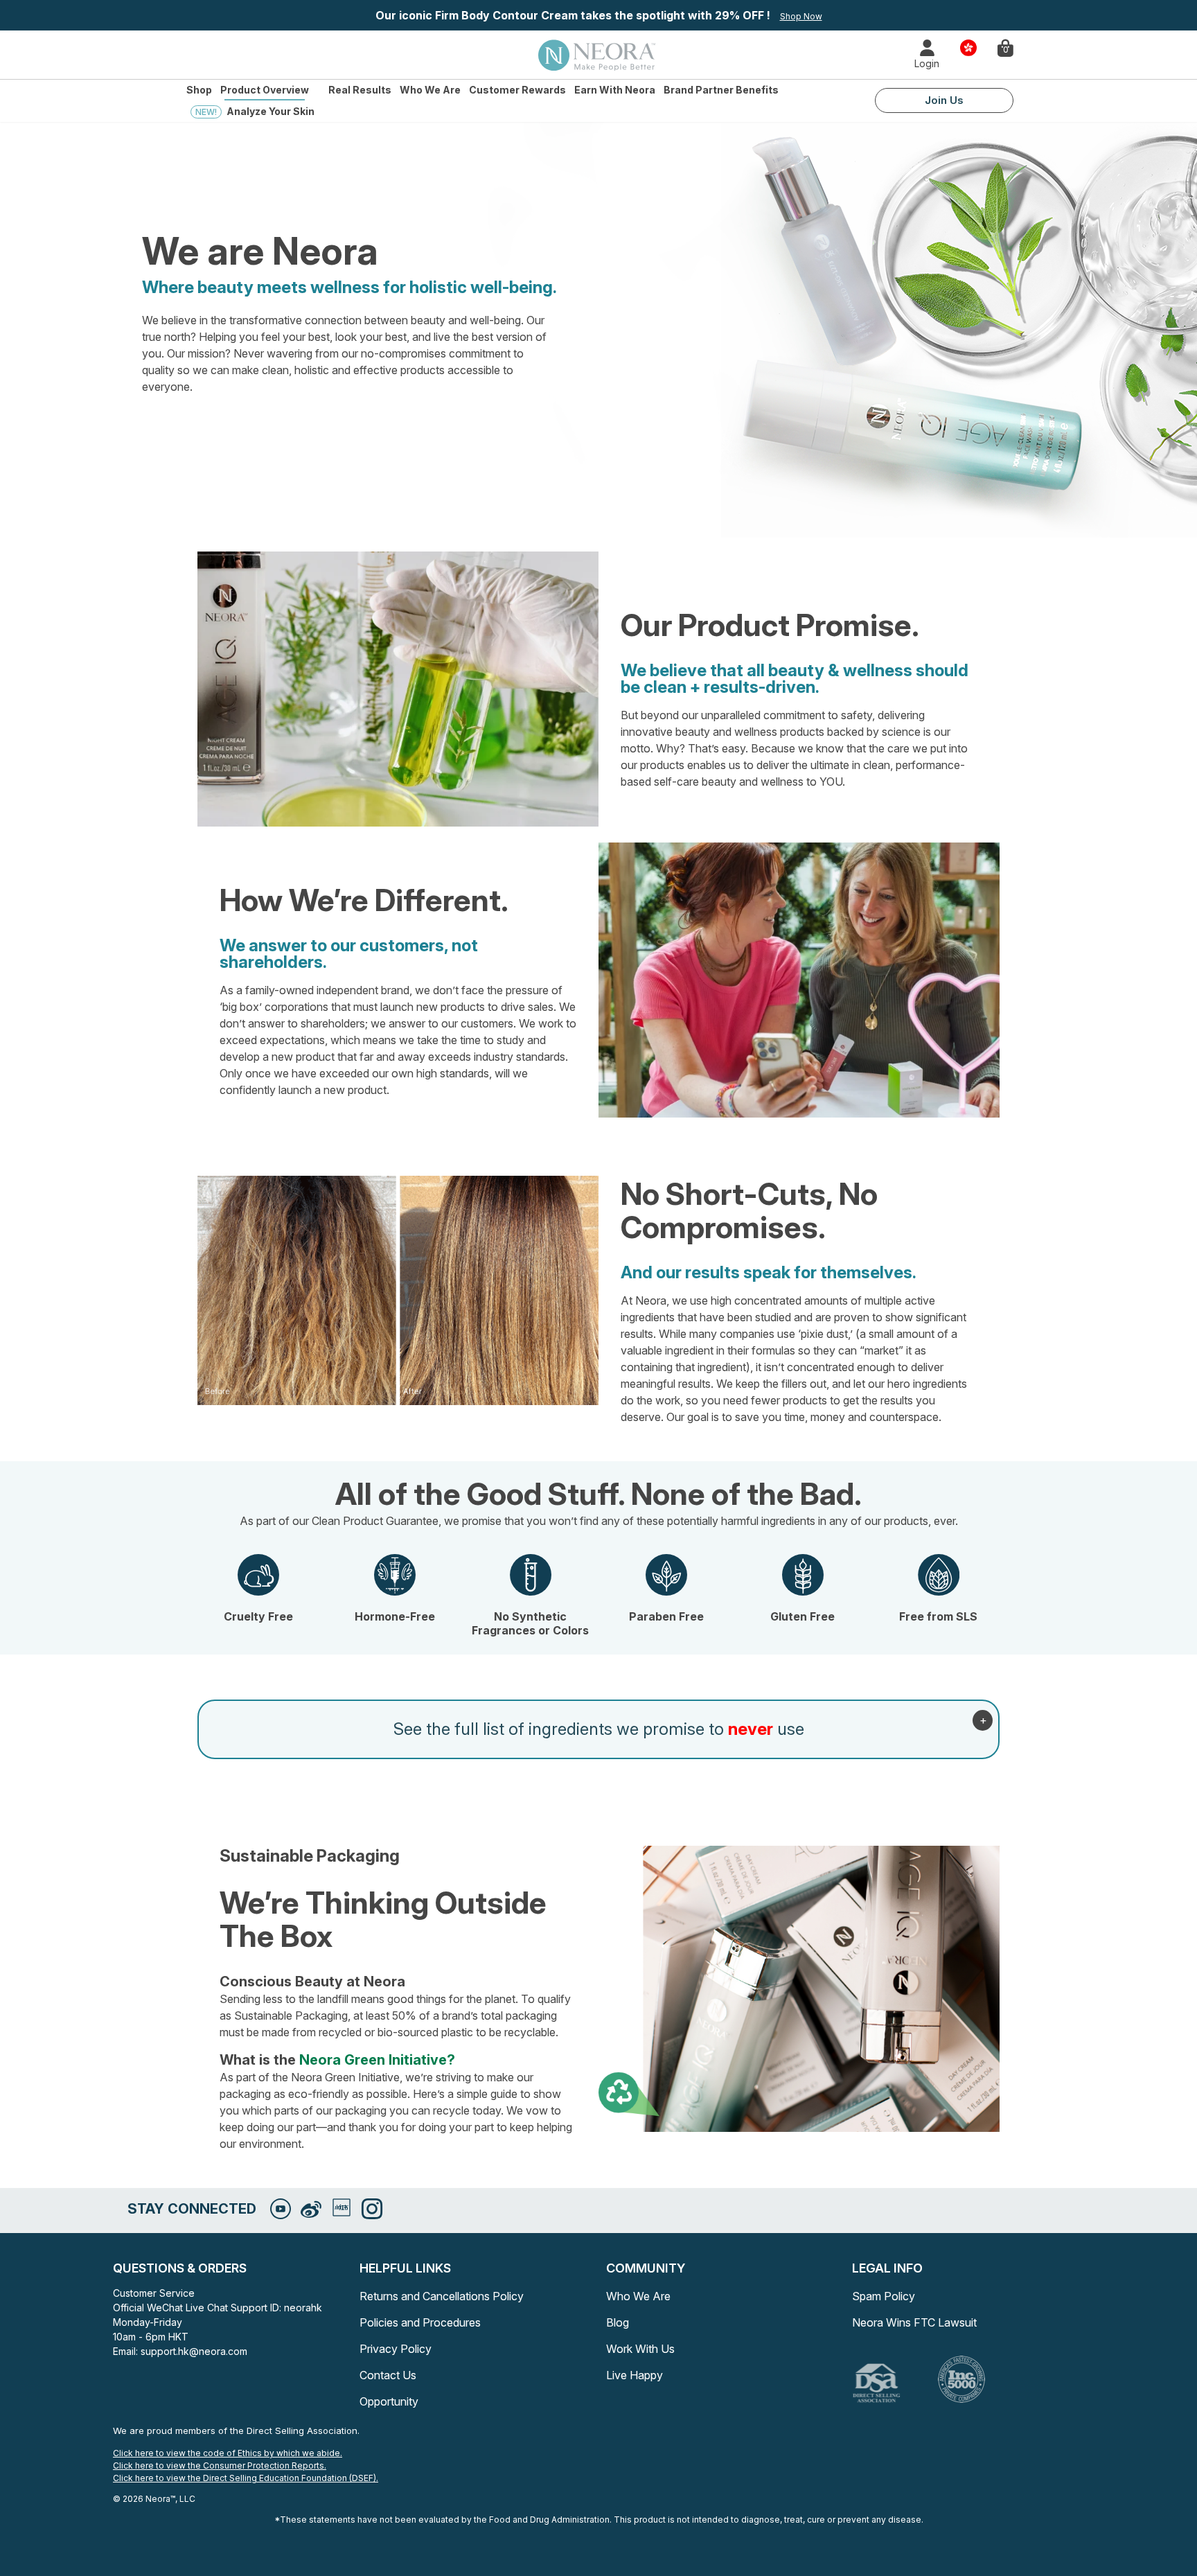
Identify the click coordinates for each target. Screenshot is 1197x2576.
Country (968, 47)
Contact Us (388, 2375)
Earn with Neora (615, 90)
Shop (199, 90)
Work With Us (640, 2349)
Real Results (360, 90)
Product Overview (265, 90)
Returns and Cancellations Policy (442, 2296)
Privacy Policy (396, 2349)
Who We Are (430, 90)
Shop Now (801, 16)
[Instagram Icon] (372, 2209)
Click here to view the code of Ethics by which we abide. (228, 2453)
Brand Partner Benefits (721, 90)
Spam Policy (884, 2296)
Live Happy (635, 2375)
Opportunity (389, 2401)
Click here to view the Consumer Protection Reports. (220, 2465)
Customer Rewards (517, 90)
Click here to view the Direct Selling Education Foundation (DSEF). (246, 2478)
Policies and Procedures (420, 2322)
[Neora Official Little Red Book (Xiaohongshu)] (342, 2207)
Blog (618, 2322)
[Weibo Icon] (311, 2210)
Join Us (944, 100)
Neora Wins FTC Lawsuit (914, 2322)
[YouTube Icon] (281, 2209)
